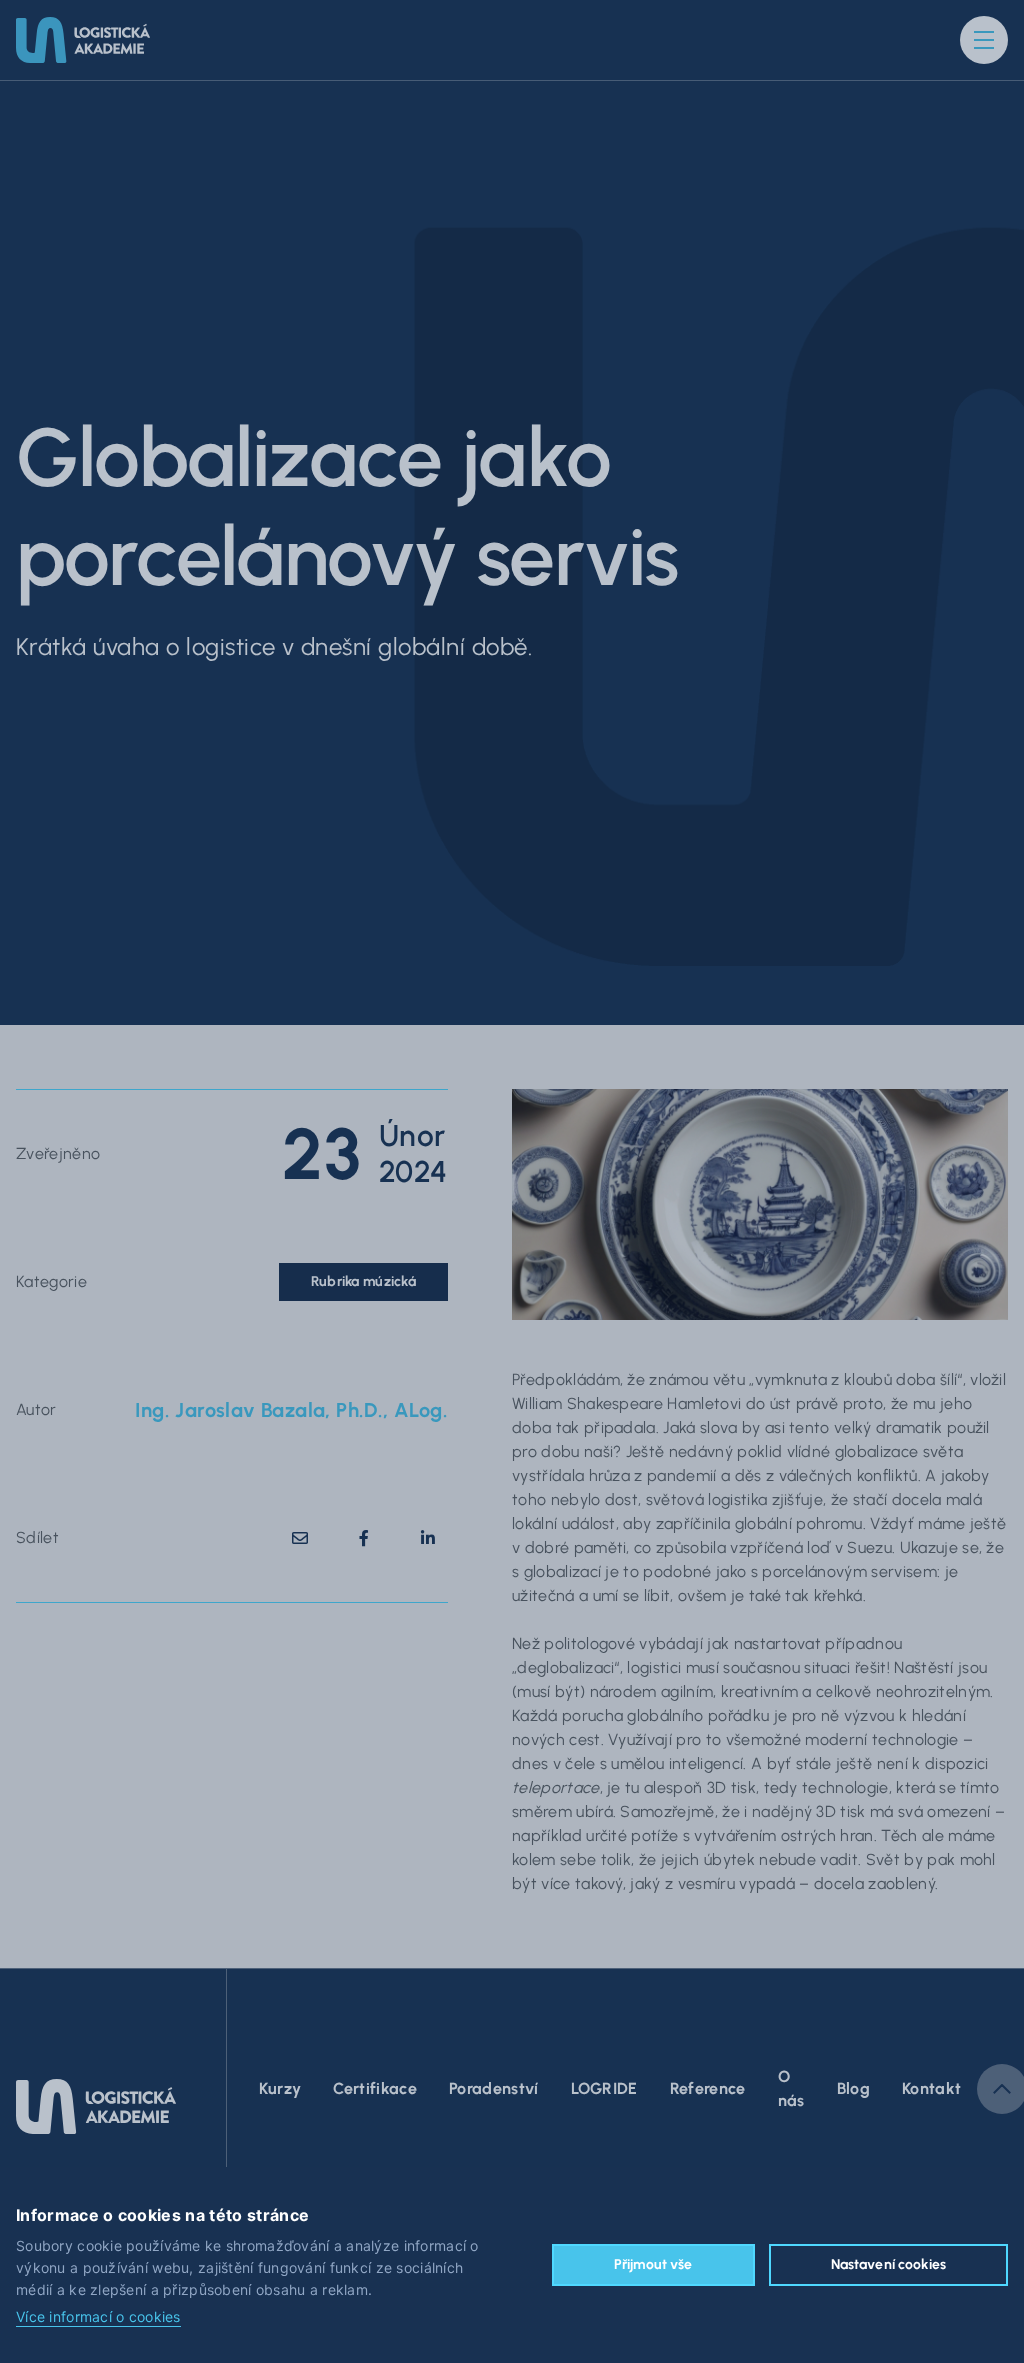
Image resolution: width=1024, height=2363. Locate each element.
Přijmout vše (653, 2264)
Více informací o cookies (98, 2317)
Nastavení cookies (888, 2264)
